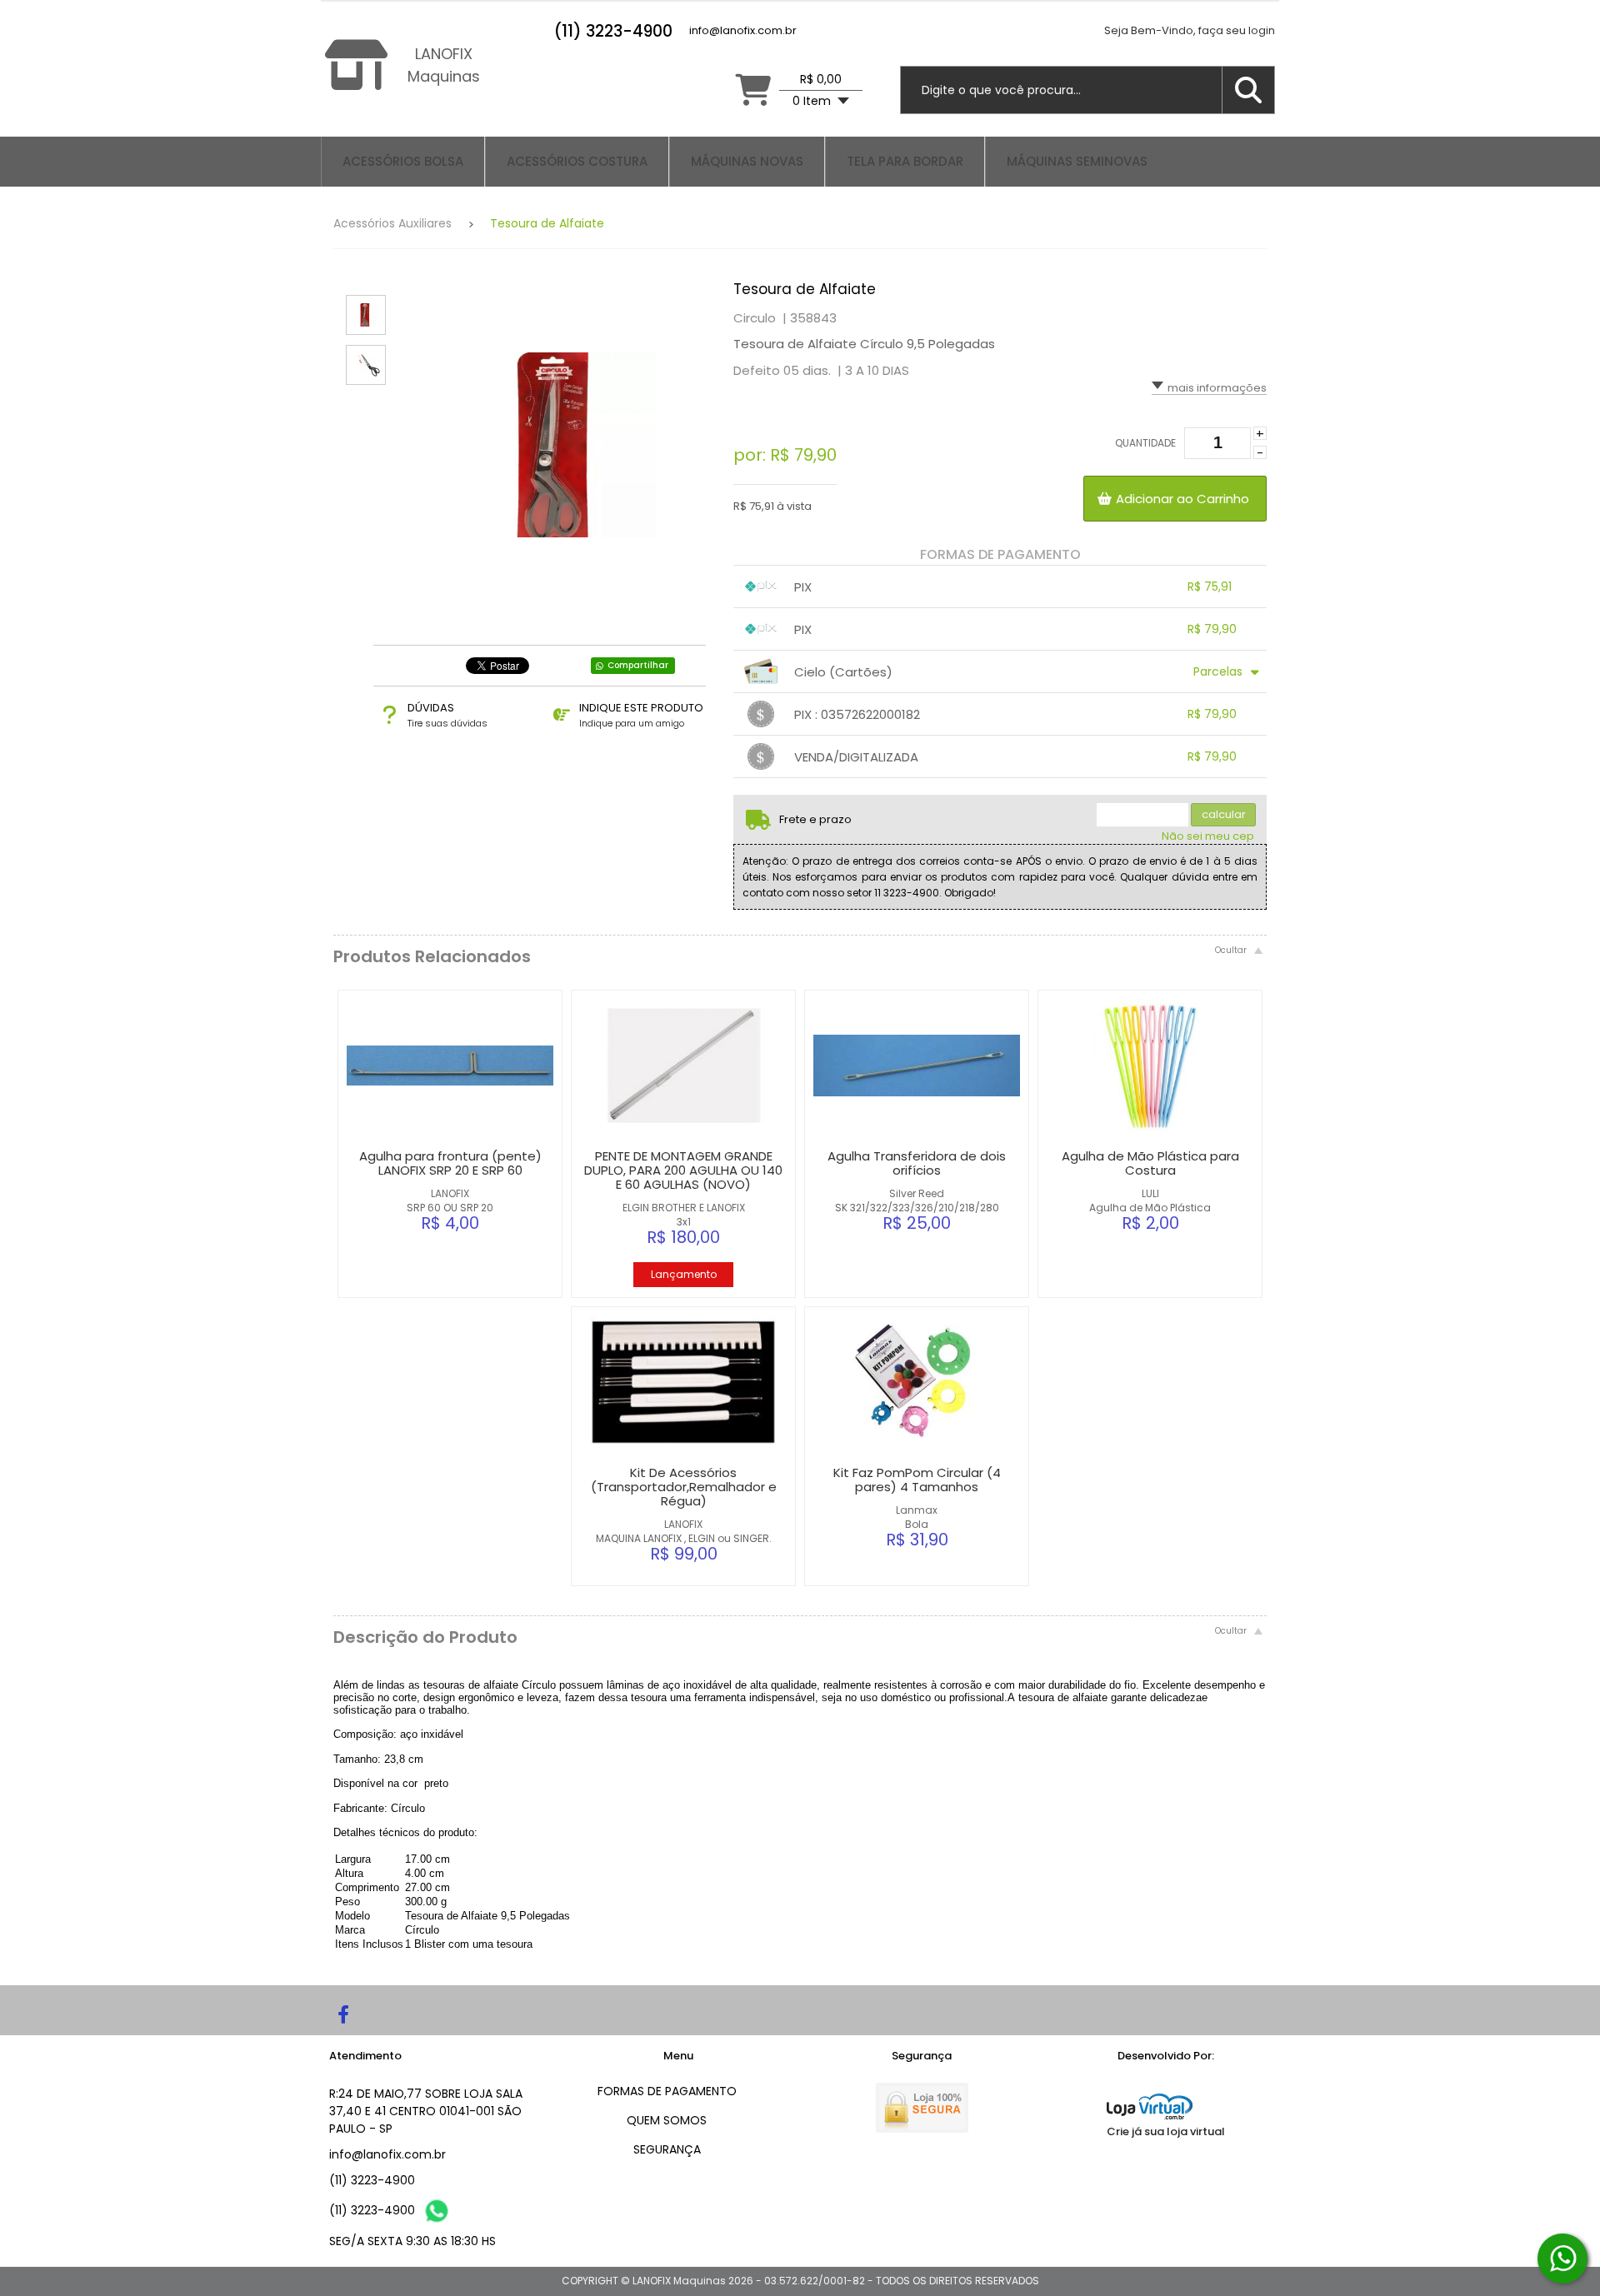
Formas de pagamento (667, 2091)
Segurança (667, 2149)
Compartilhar (638, 665)
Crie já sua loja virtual (1166, 2131)
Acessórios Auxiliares (392, 223)
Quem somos (667, 2120)
